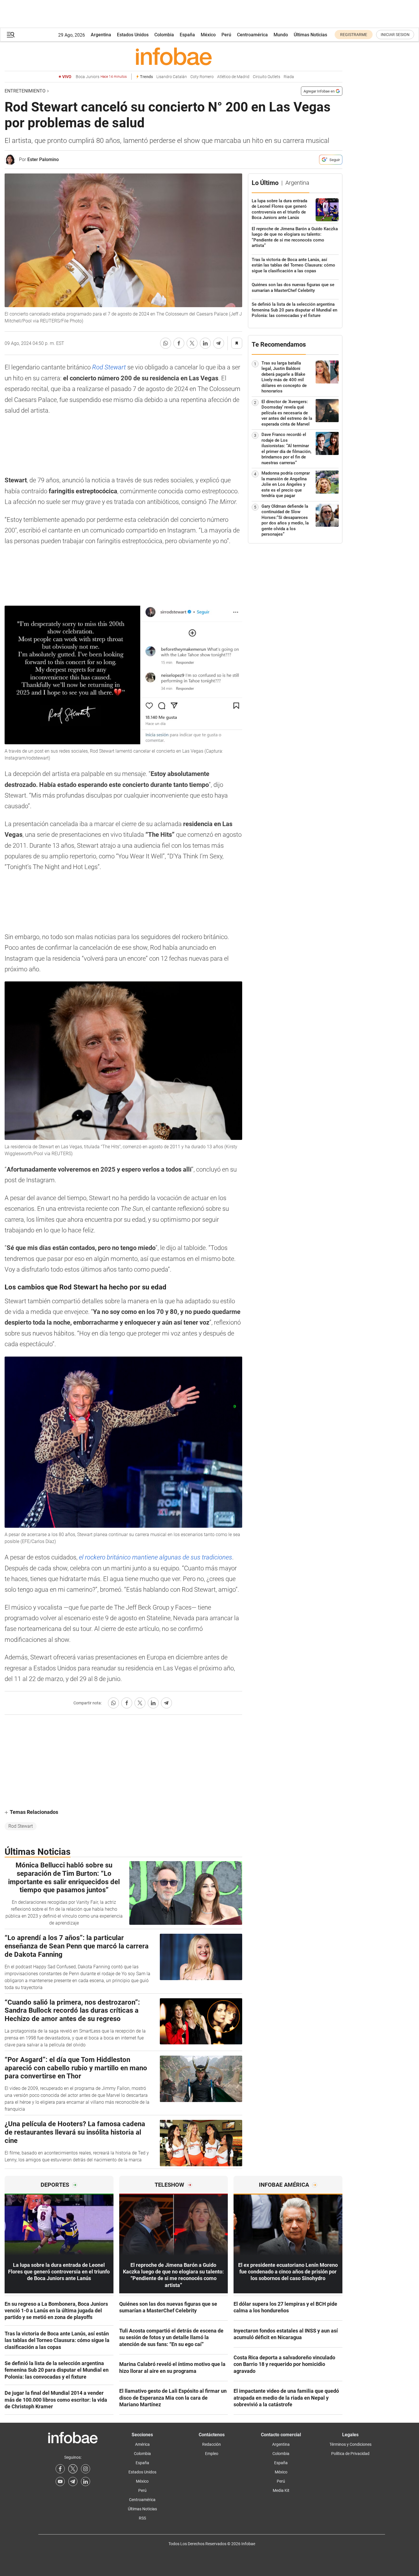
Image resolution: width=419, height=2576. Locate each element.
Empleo (212, 2454)
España (187, 35)
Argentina (101, 35)
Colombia (164, 35)
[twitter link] (73, 2469)
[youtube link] (60, 2481)
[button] (11, 35)
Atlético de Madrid (233, 77)
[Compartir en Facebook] (179, 343)
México (208, 35)
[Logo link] (174, 56)
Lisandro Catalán (172, 77)
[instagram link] (86, 2469)
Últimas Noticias (310, 35)
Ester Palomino (43, 159)
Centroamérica (252, 35)
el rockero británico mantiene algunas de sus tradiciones (156, 1557)
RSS (142, 2518)
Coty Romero (202, 77)
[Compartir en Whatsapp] (166, 343)
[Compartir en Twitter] (192, 343)
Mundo (281, 35)
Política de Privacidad (350, 2454)
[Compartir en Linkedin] (205, 343)
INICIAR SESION (395, 35)
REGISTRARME (354, 35)
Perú (226, 35)
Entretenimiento (25, 91)
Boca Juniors (101, 77)
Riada (289, 77)
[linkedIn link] (86, 2481)
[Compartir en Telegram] (219, 343)
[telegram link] (73, 2481)
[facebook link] (60, 2469)
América (142, 2444)
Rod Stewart (109, 367)
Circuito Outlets (267, 77)
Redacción (212, 2444)
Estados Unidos (133, 35)
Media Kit (281, 2490)
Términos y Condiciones (350, 2444)
